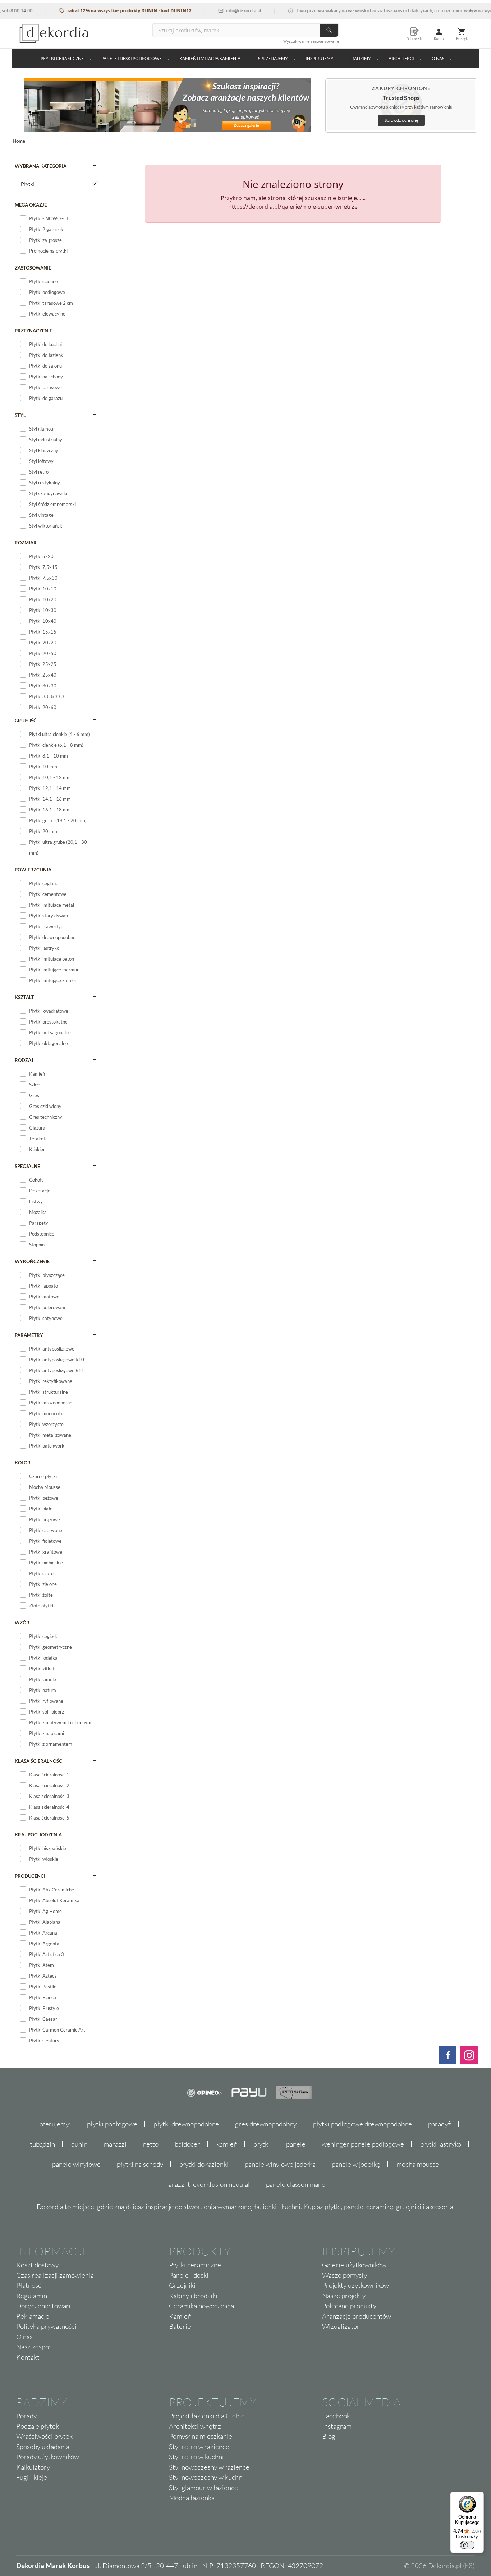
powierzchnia (33, 870)
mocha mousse (418, 2164)
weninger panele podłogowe (363, 2144)
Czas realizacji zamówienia (55, 2275)
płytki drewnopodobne (186, 2124)
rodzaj (24, 1060)
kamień (227, 2144)
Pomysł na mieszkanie (201, 2436)
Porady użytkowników (48, 2457)
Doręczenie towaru (44, 2306)
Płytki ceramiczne (62, 58)
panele (296, 2144)
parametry (29, 1335)
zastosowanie (33, 268)
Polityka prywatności (46, 2326)
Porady (26, 2416)
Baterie (180, 2326)
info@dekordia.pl (218, 11)
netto (151, 2144)
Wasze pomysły (345, 2275)
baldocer (187, 2144)
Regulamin (32, 2296)
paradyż (440, 2124)
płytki (262, 2144)
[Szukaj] (329, 30)
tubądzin (42, 2144)
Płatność (29, 2285)
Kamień (180, 2316)
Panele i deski (189, 2275)
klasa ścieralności (39, 1761)
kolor (23, 1463)
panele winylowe (76, 2164)
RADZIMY (361, 58)
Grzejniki (182, 2285)
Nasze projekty (344, 2296)
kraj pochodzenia (38, 1835)
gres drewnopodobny (266, 2124)
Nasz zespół (34, 2347)
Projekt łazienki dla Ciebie (207, 2416)
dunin (79, 2144)
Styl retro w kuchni (196, 2457)
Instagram (337, 2426)
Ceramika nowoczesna (201, 2306)
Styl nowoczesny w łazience (209, 2467)
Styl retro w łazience (199, 2447)
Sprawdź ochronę (401, 120)
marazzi (115, 2144)
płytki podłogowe (112, 2124)
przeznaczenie (33, 331)
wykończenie (32, 1261)
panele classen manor (297, 2184)
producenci (30, 1876)
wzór (22, 1623)
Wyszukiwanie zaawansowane (311, 41)
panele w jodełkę (356, 2164)
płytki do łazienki (204, 2164)
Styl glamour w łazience (203, 2488)
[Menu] (479, 2496)
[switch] (467, 2545)
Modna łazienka (192, 2498)
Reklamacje (33, 2316)
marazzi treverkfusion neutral (207, 2184)
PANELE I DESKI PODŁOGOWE (132, 58)
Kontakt (28, 2357)
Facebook (336, 2416)
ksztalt (24, 997)
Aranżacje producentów (357, 2316)
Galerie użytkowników (354, 2265)
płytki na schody (140, 2164)
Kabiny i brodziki (193, 2296)
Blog (329, 2436)
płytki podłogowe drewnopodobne (362, 2124)
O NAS (438, 58)
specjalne (27, 1166)
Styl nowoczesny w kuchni (207, 2477)
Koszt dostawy (37, 2265)
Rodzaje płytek (38, 2426)
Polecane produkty (349, 2306)
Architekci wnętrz (195, 2426)
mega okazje (31, 205)
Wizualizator (341, 2326)
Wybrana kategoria (41, 166)
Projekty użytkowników (355, 2285)
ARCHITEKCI (401, 58)
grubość (26, 721)
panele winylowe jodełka (280, 2164)
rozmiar (26, 543)
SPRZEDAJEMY (273, 58)
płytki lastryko (441, 2144)
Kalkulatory (33, 2467)
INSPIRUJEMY (320, 58)
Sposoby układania (43, 2447)
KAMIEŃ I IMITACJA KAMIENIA (210, 58)
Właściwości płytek (44, 2436)
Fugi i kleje (32, 2477)
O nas (24, 2337)
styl (20, 415)
